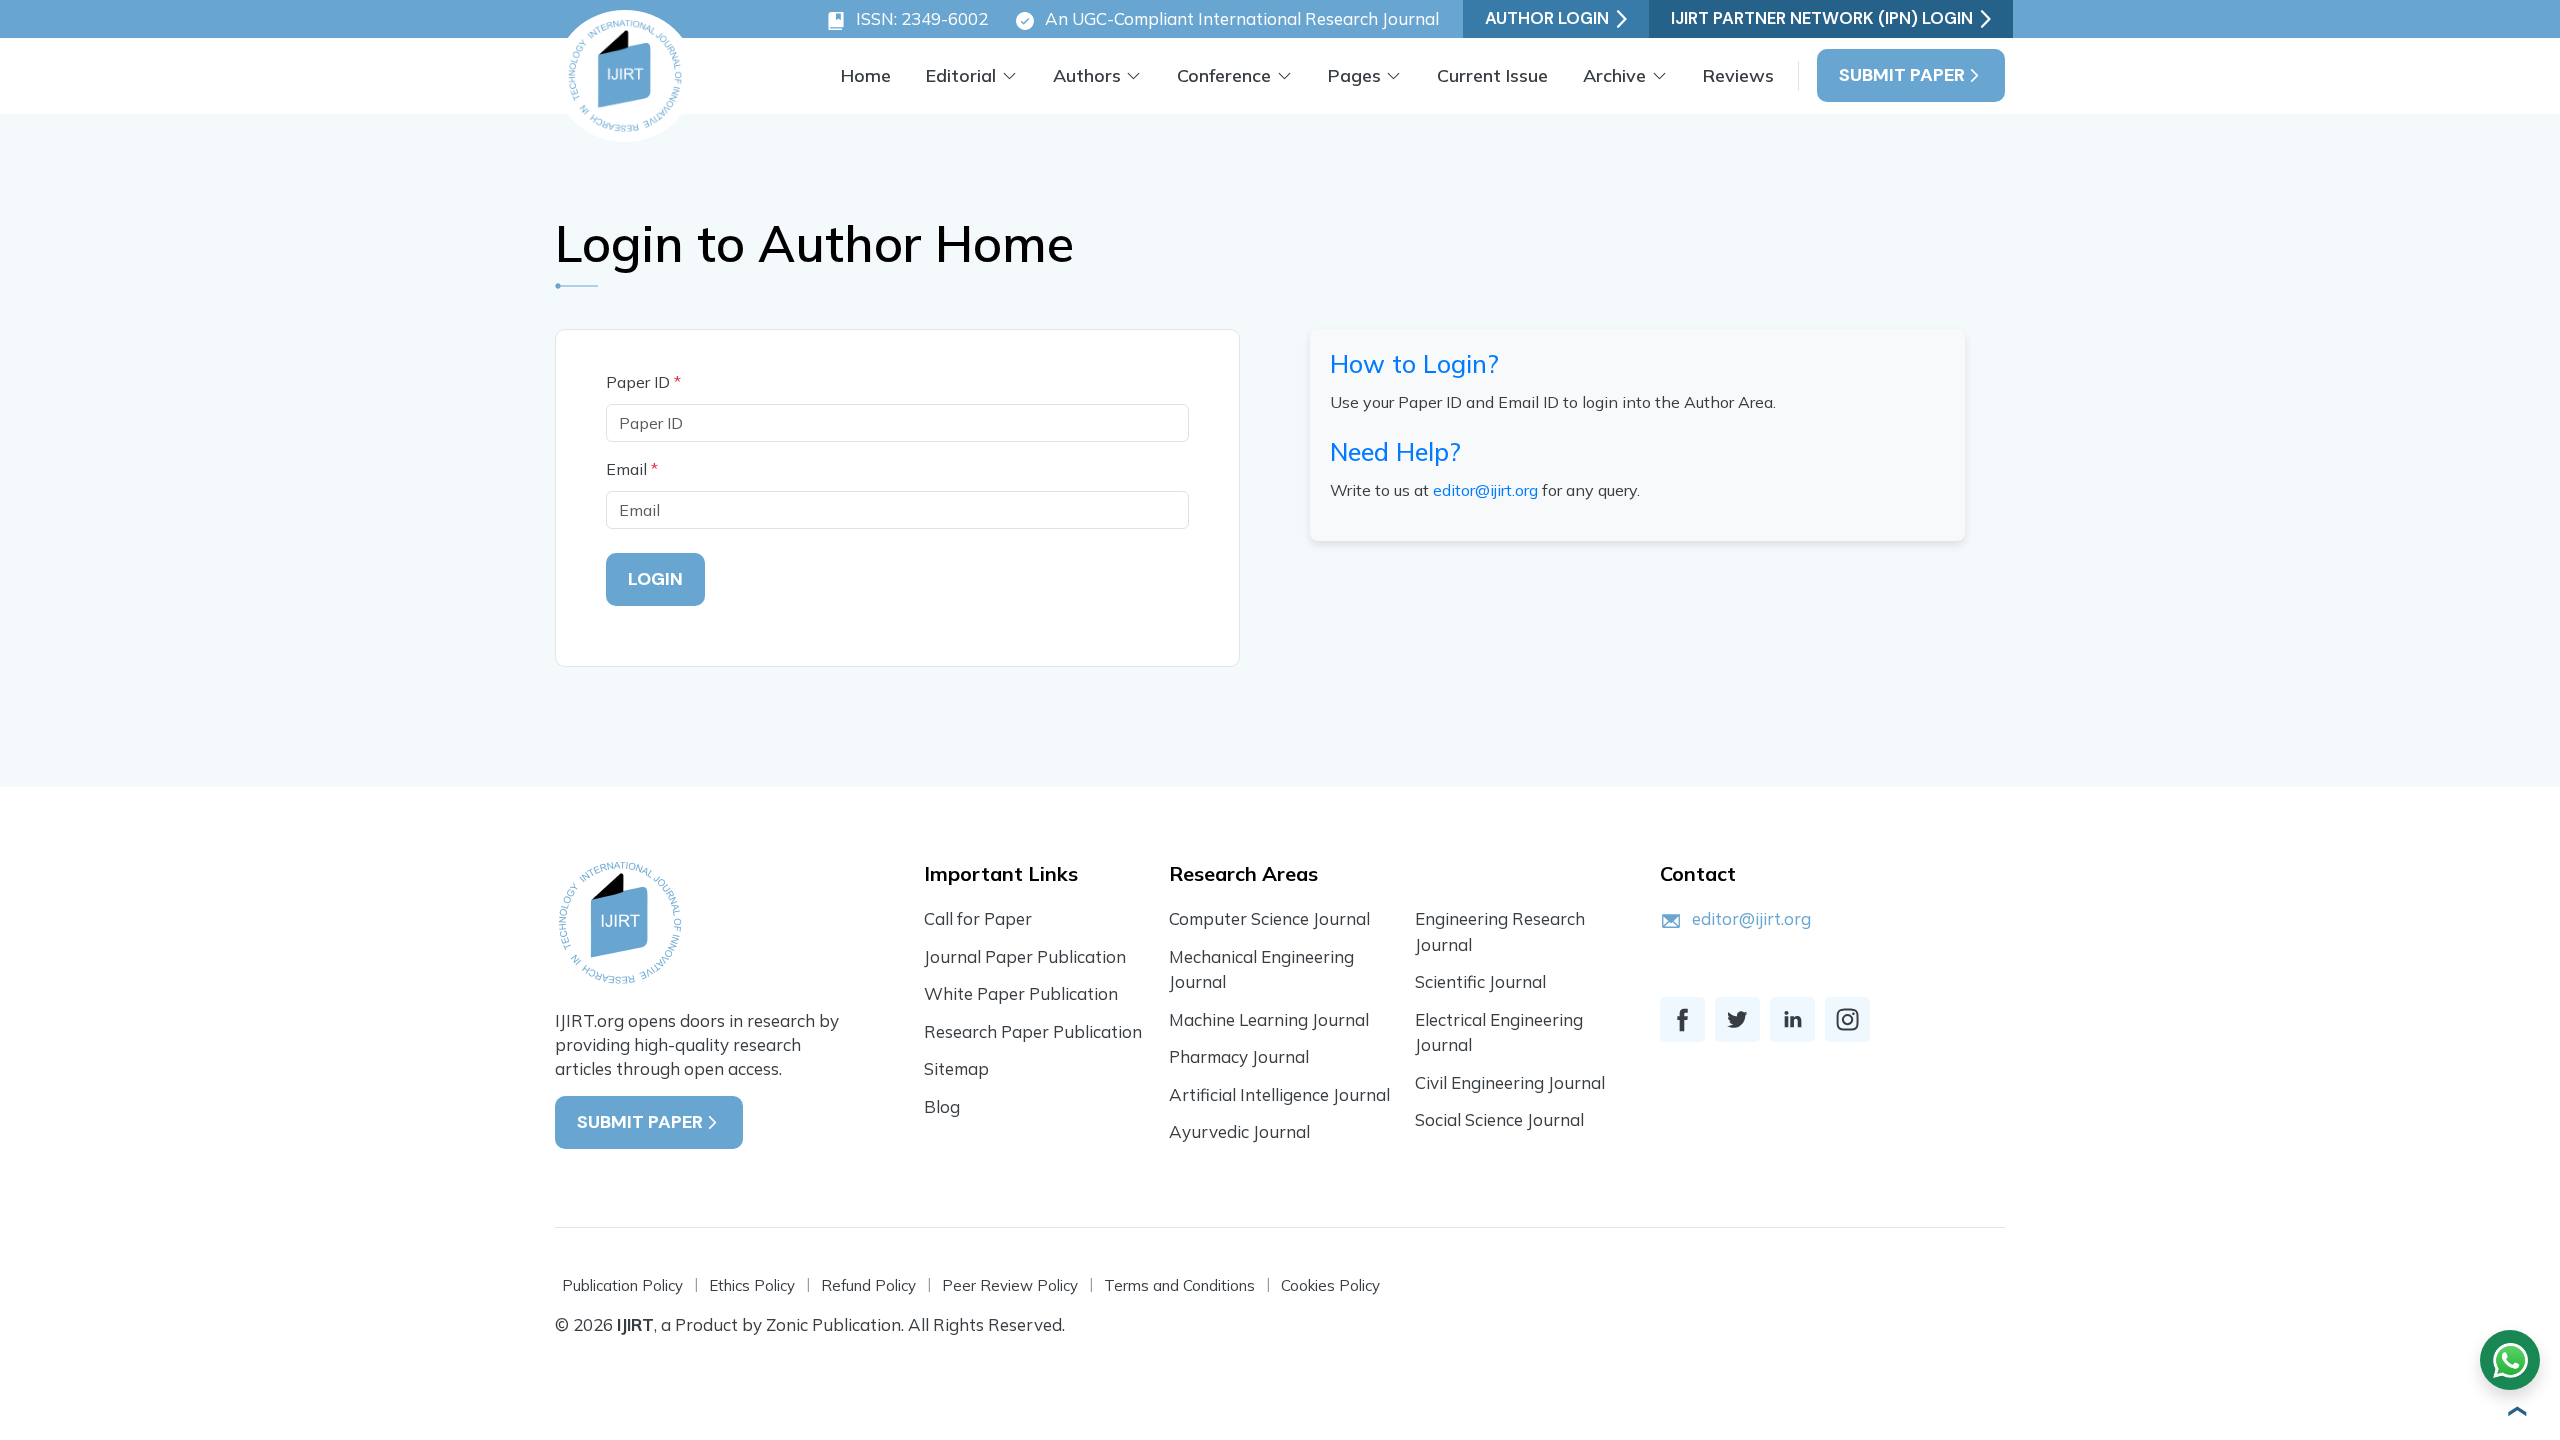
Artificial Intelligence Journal (1279, 1094)
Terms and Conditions (1179, 1285)
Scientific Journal (1480, 981)
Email (632, 469)
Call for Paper (978, 918)
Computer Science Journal (1269, 918)
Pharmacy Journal (1239, 1056)
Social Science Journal (1499, 1119)
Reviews (1738, 75)
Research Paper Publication (1033, 1031)
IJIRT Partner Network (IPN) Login (1822, 18)
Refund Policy (868, 1285)
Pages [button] (1354, 75)
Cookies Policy (1330, 1285)
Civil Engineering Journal (1510, 1082)
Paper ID (643, 382)
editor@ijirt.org (1485, 490)
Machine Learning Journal (1269, 1019)
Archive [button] (1614, 75)
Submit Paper (1902, 75)
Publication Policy (622, 1285)
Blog (942, 1106)
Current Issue (1492, 75)
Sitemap (956, 1068)
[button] (2515, 1411)
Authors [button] (1087, 75)
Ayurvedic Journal (1239, 1131)
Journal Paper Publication (1025, 956)
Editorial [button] (961, 75)
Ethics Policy (752, 1285)
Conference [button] (1224, 75)
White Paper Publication (1021, 993)
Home (866, 75)
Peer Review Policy (1010, 1285)
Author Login (1547, 18)
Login (655, 579)
